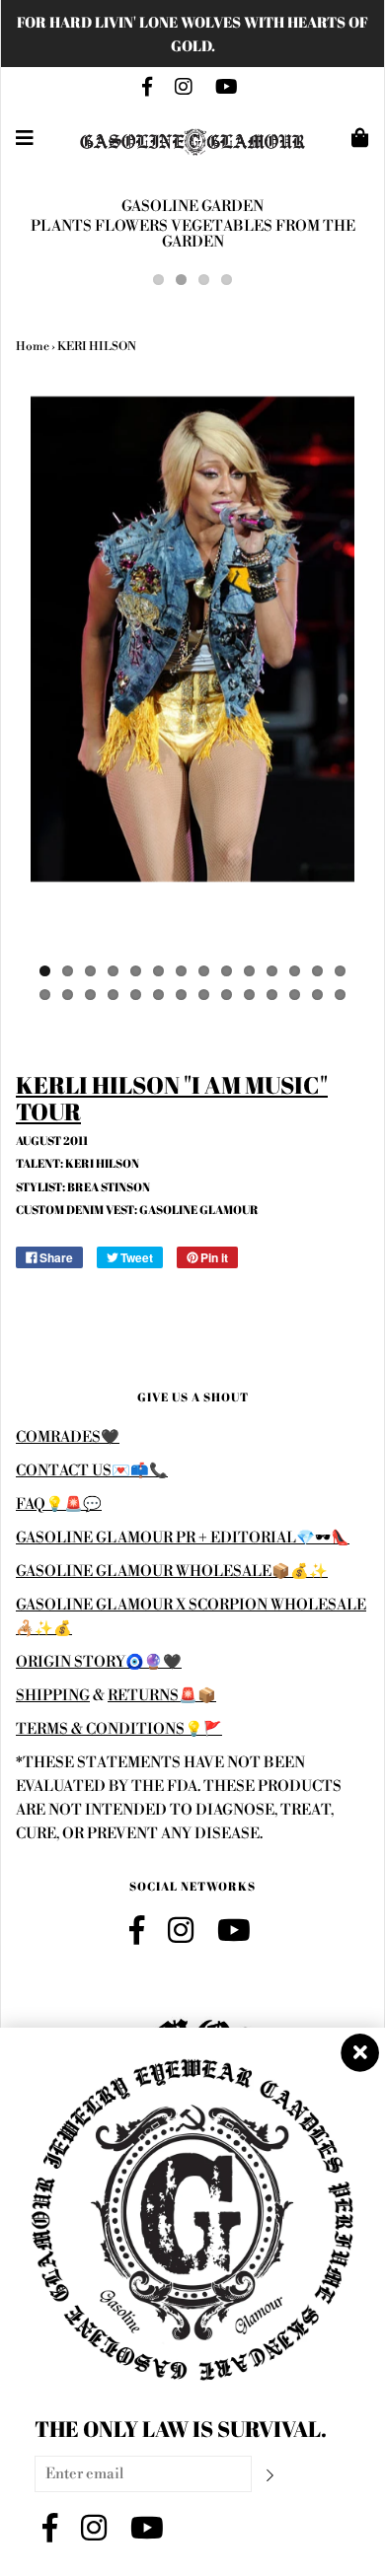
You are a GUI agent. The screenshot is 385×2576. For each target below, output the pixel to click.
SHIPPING (53, 1696)
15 (45, 995)
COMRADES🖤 (68, 1437)
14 (340, 971)
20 (158, 995)
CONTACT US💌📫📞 (92, 1471)
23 (227, 995)
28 (340, 995)
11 (272, 971)
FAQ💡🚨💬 (59, 1504)
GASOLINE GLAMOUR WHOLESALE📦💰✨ (172, 1572)
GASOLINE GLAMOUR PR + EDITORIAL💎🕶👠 (183, 1538)
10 (249, 971)
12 (295, 971)
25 (272, 995)
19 (136, 995)
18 (113, 995)
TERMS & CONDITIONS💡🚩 (119, 1729)
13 (317, 971)
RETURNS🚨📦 (162, 1696)
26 (295, 995)
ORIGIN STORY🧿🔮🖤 (99, 1662)
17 (90, 995)
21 (181, 995)
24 (249, 995)
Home (33, 347)
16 (68, 995)
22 (204, 995)
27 (317, 995)
